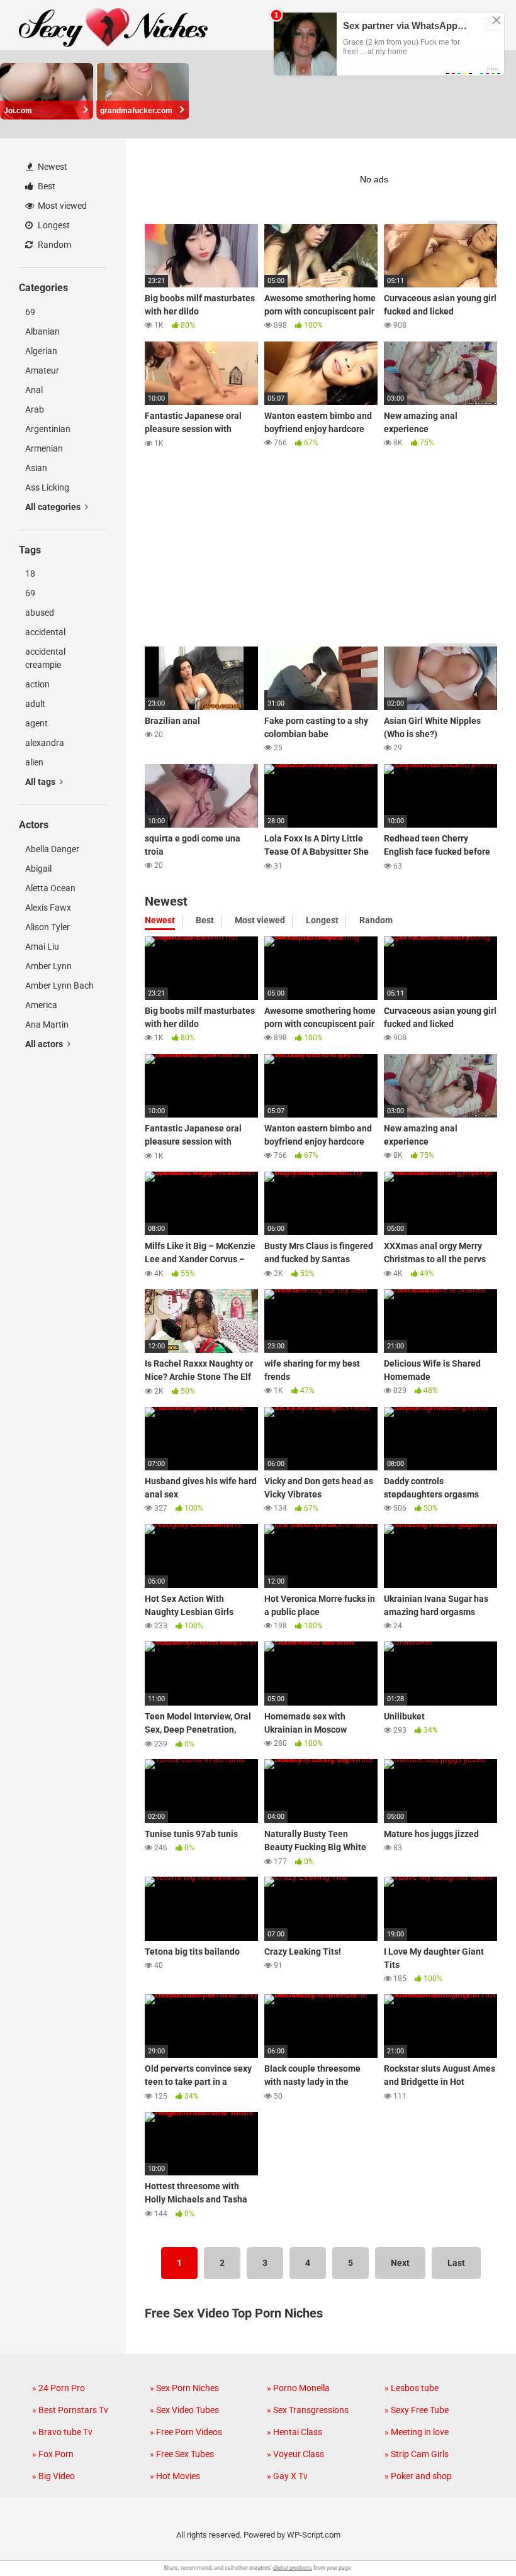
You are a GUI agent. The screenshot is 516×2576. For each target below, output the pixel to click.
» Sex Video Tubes (184, 2410)
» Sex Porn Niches (184, 2388)
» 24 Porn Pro (59, 2388)
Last (456, 2263)
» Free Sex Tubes (182, 2454)
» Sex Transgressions (308, 2410)
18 (30, 574)
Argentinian (48, 429)
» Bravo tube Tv (62, 2432)
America (41, 1005)
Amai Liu (42, 947)
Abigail (38, 869)
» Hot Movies (175, 2476)
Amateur (42, 370)
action (37, 684)
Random (53, 245)
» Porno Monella (298, 2388)
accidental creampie (45, 658)
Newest (52, 167)
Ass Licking (47, 487)
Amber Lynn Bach (59, 985)
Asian (36, 468)
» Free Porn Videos (186, 2432)
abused (40, 613)
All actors (45, 1044)
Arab (35, 409)
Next (400, 2263)
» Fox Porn (53, 2454)
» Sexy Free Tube (417, 2410)
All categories (54, 507)
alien (34, 762)
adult (35, 704)
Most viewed (61, 206)
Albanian (42, 331)
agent (36, 723)
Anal (34, 390)
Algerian (41, 351)
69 (30, 312)
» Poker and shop (418, 2476)
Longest (53, 225)
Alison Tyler (48, 927)
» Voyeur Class (295, 2454)
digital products (293, 2568)
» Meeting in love (417, 2432)
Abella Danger (52, 849)
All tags (41, 782)
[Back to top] (474, 2538)
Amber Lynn (48, 966)
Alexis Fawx (48, 908)
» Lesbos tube (412, 2388)
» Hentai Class (294, 2432)
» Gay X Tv (287, 2476)
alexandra (45, 743)
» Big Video (53, 2476)
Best (46, 186)
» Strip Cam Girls (417, 2454)
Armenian (44, 448)
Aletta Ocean (50, 888)
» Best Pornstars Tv (70, 2410)
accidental (45, 632)
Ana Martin (47, 1024)
